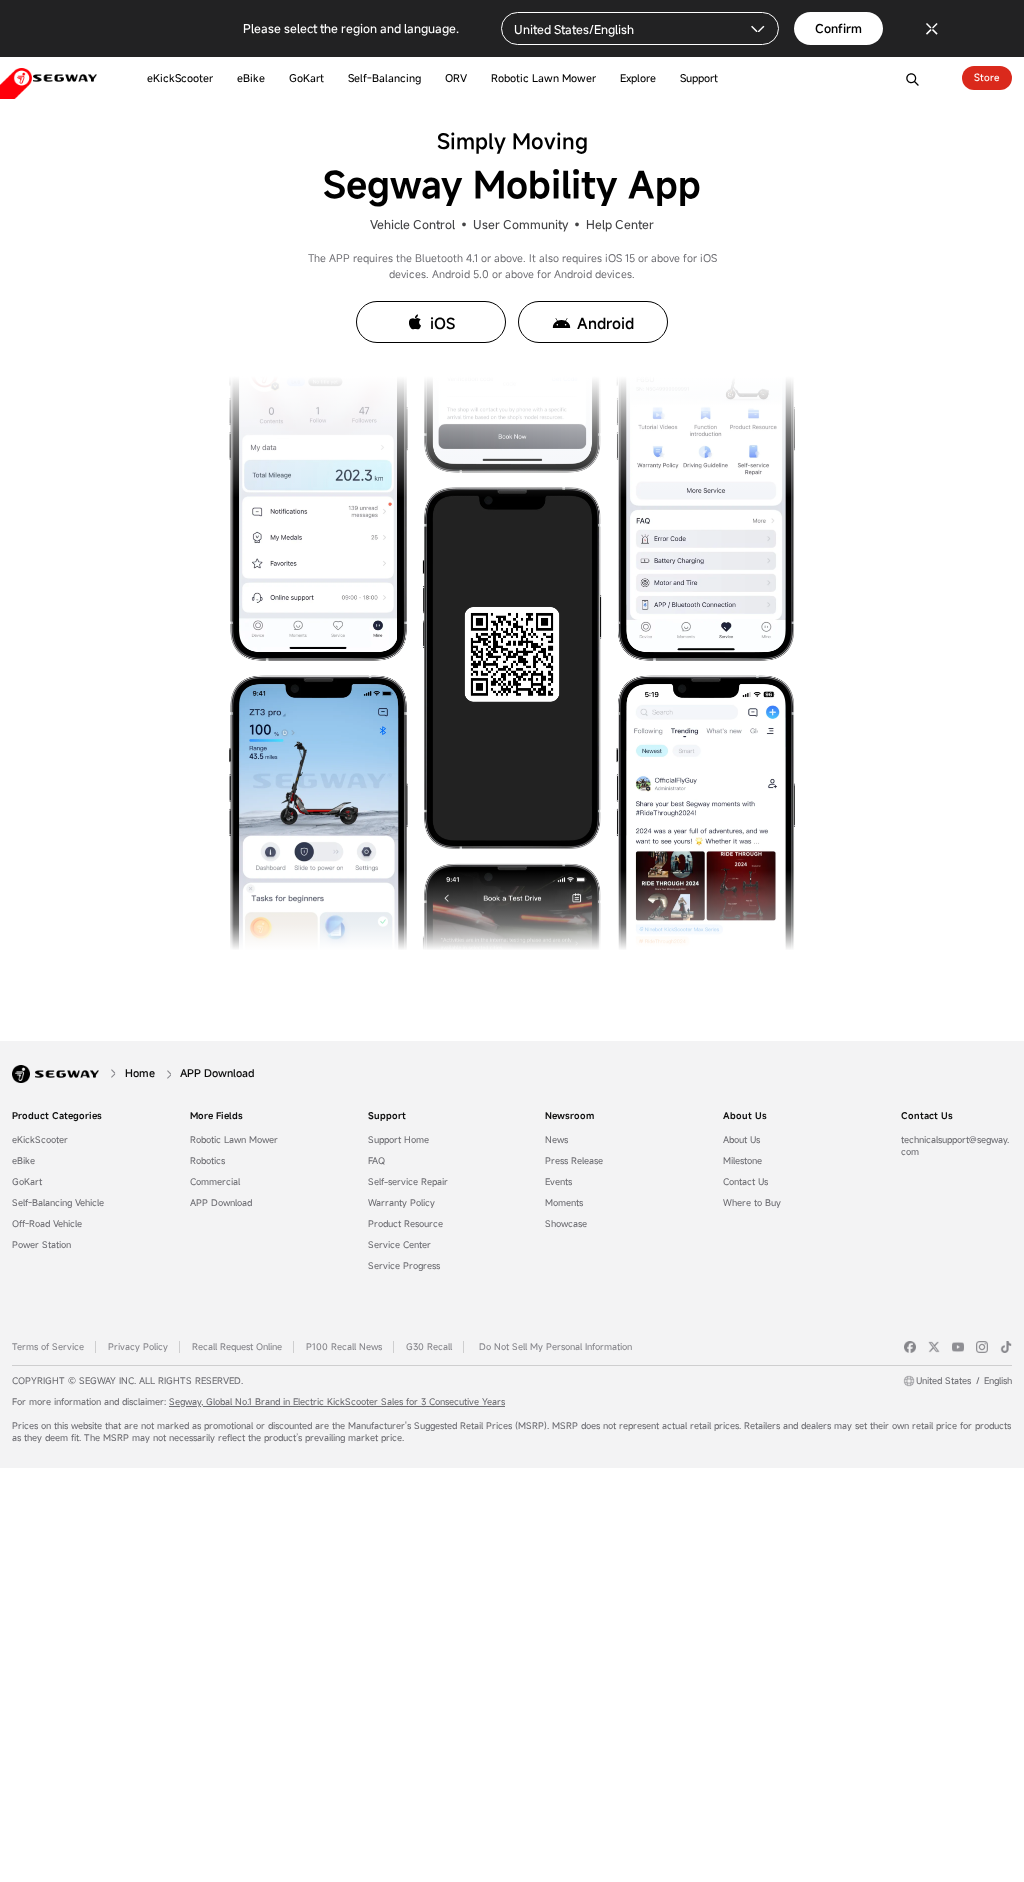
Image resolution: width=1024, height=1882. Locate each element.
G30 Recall (429, 1347)
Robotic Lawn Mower (234, 1140)
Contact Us (745, 1182)
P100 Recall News (344, 1347)
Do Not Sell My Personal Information (555, 1347)
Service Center (399, 1245)
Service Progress (404, 1266)
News (556, 1140)
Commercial (215, 1182)
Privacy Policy (138, 1347)
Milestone (742, 1161)
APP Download (221, 1203)
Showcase (566, 1224)
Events (558, 1182)
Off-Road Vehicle (47, 1224)
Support (387, 1116)
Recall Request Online (237, 1347)
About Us (745, 1116)
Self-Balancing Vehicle (58, 1203)
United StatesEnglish (964, 1381)
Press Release (574, 1161)
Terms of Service (48, 1347)
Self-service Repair (408, 1182)
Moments (564, 1203)
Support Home (398, 1140)
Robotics (207, 1161)
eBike (23, 1161)
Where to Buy (752, 1203)
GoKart (27, 1182)
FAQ (376, 1161)
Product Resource (405, 1224)
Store (987, 77)
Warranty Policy (401, 1203)
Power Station (41, 1245)
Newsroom (569, 1116)
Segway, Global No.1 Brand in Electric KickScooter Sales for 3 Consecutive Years (337, 1402)
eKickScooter (40, 1140)
